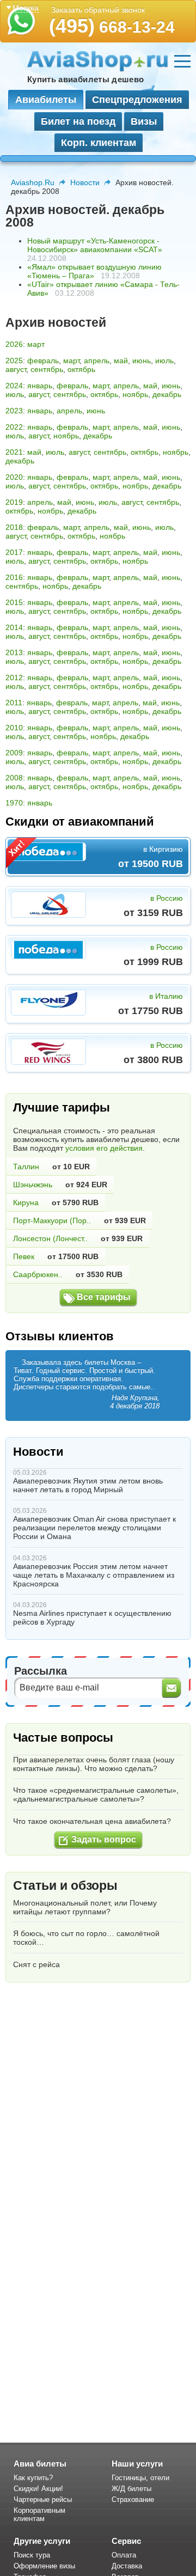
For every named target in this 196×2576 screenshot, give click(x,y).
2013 (14, 652)
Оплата (124, 2555)
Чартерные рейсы (43, 2499)
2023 (14, 411)
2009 (14, 753)
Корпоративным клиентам (39, 2514)
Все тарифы (104, 1297)
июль (164, 361)
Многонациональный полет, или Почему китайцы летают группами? (85, 1907)
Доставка (127, 2566)
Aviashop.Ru (33, 182)
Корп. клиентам (99, 143)
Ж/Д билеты (131, 2489)
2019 (14, 502)
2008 (14, 778)
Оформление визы (44, 2566)
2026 (14, 344)
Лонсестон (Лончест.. (50, 1238)
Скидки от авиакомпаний (80, 822)
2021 (14, 452)
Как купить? (33, 2478)
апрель (97, 361)
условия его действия (104, 1148)
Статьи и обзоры (65, 1885)
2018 (14, 527)
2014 (14, 627)
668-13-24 (112, 27)
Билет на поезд (78, 121)
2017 (14, 552)
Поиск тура (32, 2555)
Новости (85, 182)
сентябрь (47, 369)
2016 (14, 577)
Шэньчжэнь (33, 1185)
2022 (14, 427)
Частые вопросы (63, 1738)
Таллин (26, 1167)
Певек (24, 1256)
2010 (14, 728)
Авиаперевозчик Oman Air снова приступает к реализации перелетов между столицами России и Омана (94, 1528)
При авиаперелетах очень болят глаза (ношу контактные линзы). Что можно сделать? (94, 1764)
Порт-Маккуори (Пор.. (52, 1220)
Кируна (26, 1202)
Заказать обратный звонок (98, 10)
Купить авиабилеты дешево (85, 79)
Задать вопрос (104, 1839)
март (36, 344)
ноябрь (135, 394)
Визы (144, 121)
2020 (14, 477)
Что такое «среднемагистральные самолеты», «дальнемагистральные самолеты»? (96, 1794)
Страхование (133, 2499)
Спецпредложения (137, 100)
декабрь (167, 394)
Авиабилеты (46, 100)
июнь (142, 361)
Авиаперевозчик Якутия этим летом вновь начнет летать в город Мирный (88, 1485)
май (121, 361)
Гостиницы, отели (140, 2478)
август (16, 369)
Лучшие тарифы (62, 1107)
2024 (14, 386)
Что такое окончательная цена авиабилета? (92, 1821)
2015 (14, 602)
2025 (14, 361)
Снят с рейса (36, 1964)
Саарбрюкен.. (38, 1274)
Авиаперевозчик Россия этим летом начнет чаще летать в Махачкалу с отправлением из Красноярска (94, 1575)
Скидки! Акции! (38, 2489)
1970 (14, 803)
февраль (43, 361)
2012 (14, 677)
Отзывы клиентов (60, 1336)
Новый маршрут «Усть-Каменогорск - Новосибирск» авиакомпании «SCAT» (95, 245)
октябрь (81, 369)
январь (40, 386)
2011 (14, 703)
